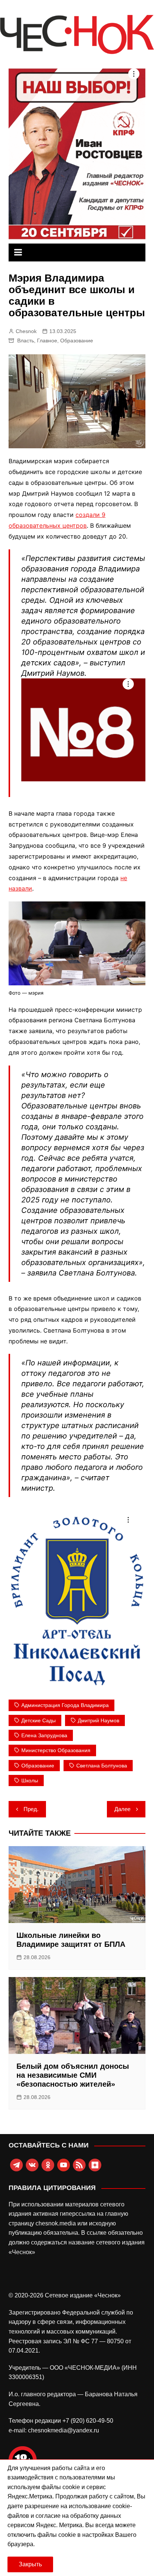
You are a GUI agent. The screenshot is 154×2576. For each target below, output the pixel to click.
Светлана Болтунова (102, 1766)
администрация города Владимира (65, 1705)
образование (38, 1766)
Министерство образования (56, 1750)
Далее (122, 1809)
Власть (26, 341)
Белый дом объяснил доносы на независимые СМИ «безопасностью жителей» (73, 2075)
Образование (77, 341)
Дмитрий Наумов (98, 1720)
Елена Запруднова (44, 1735)
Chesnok (26, 331)
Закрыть (30, 2564)
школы (30, 1780)
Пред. (31, 1809)
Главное (47, 341)
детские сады (38, 1720)
